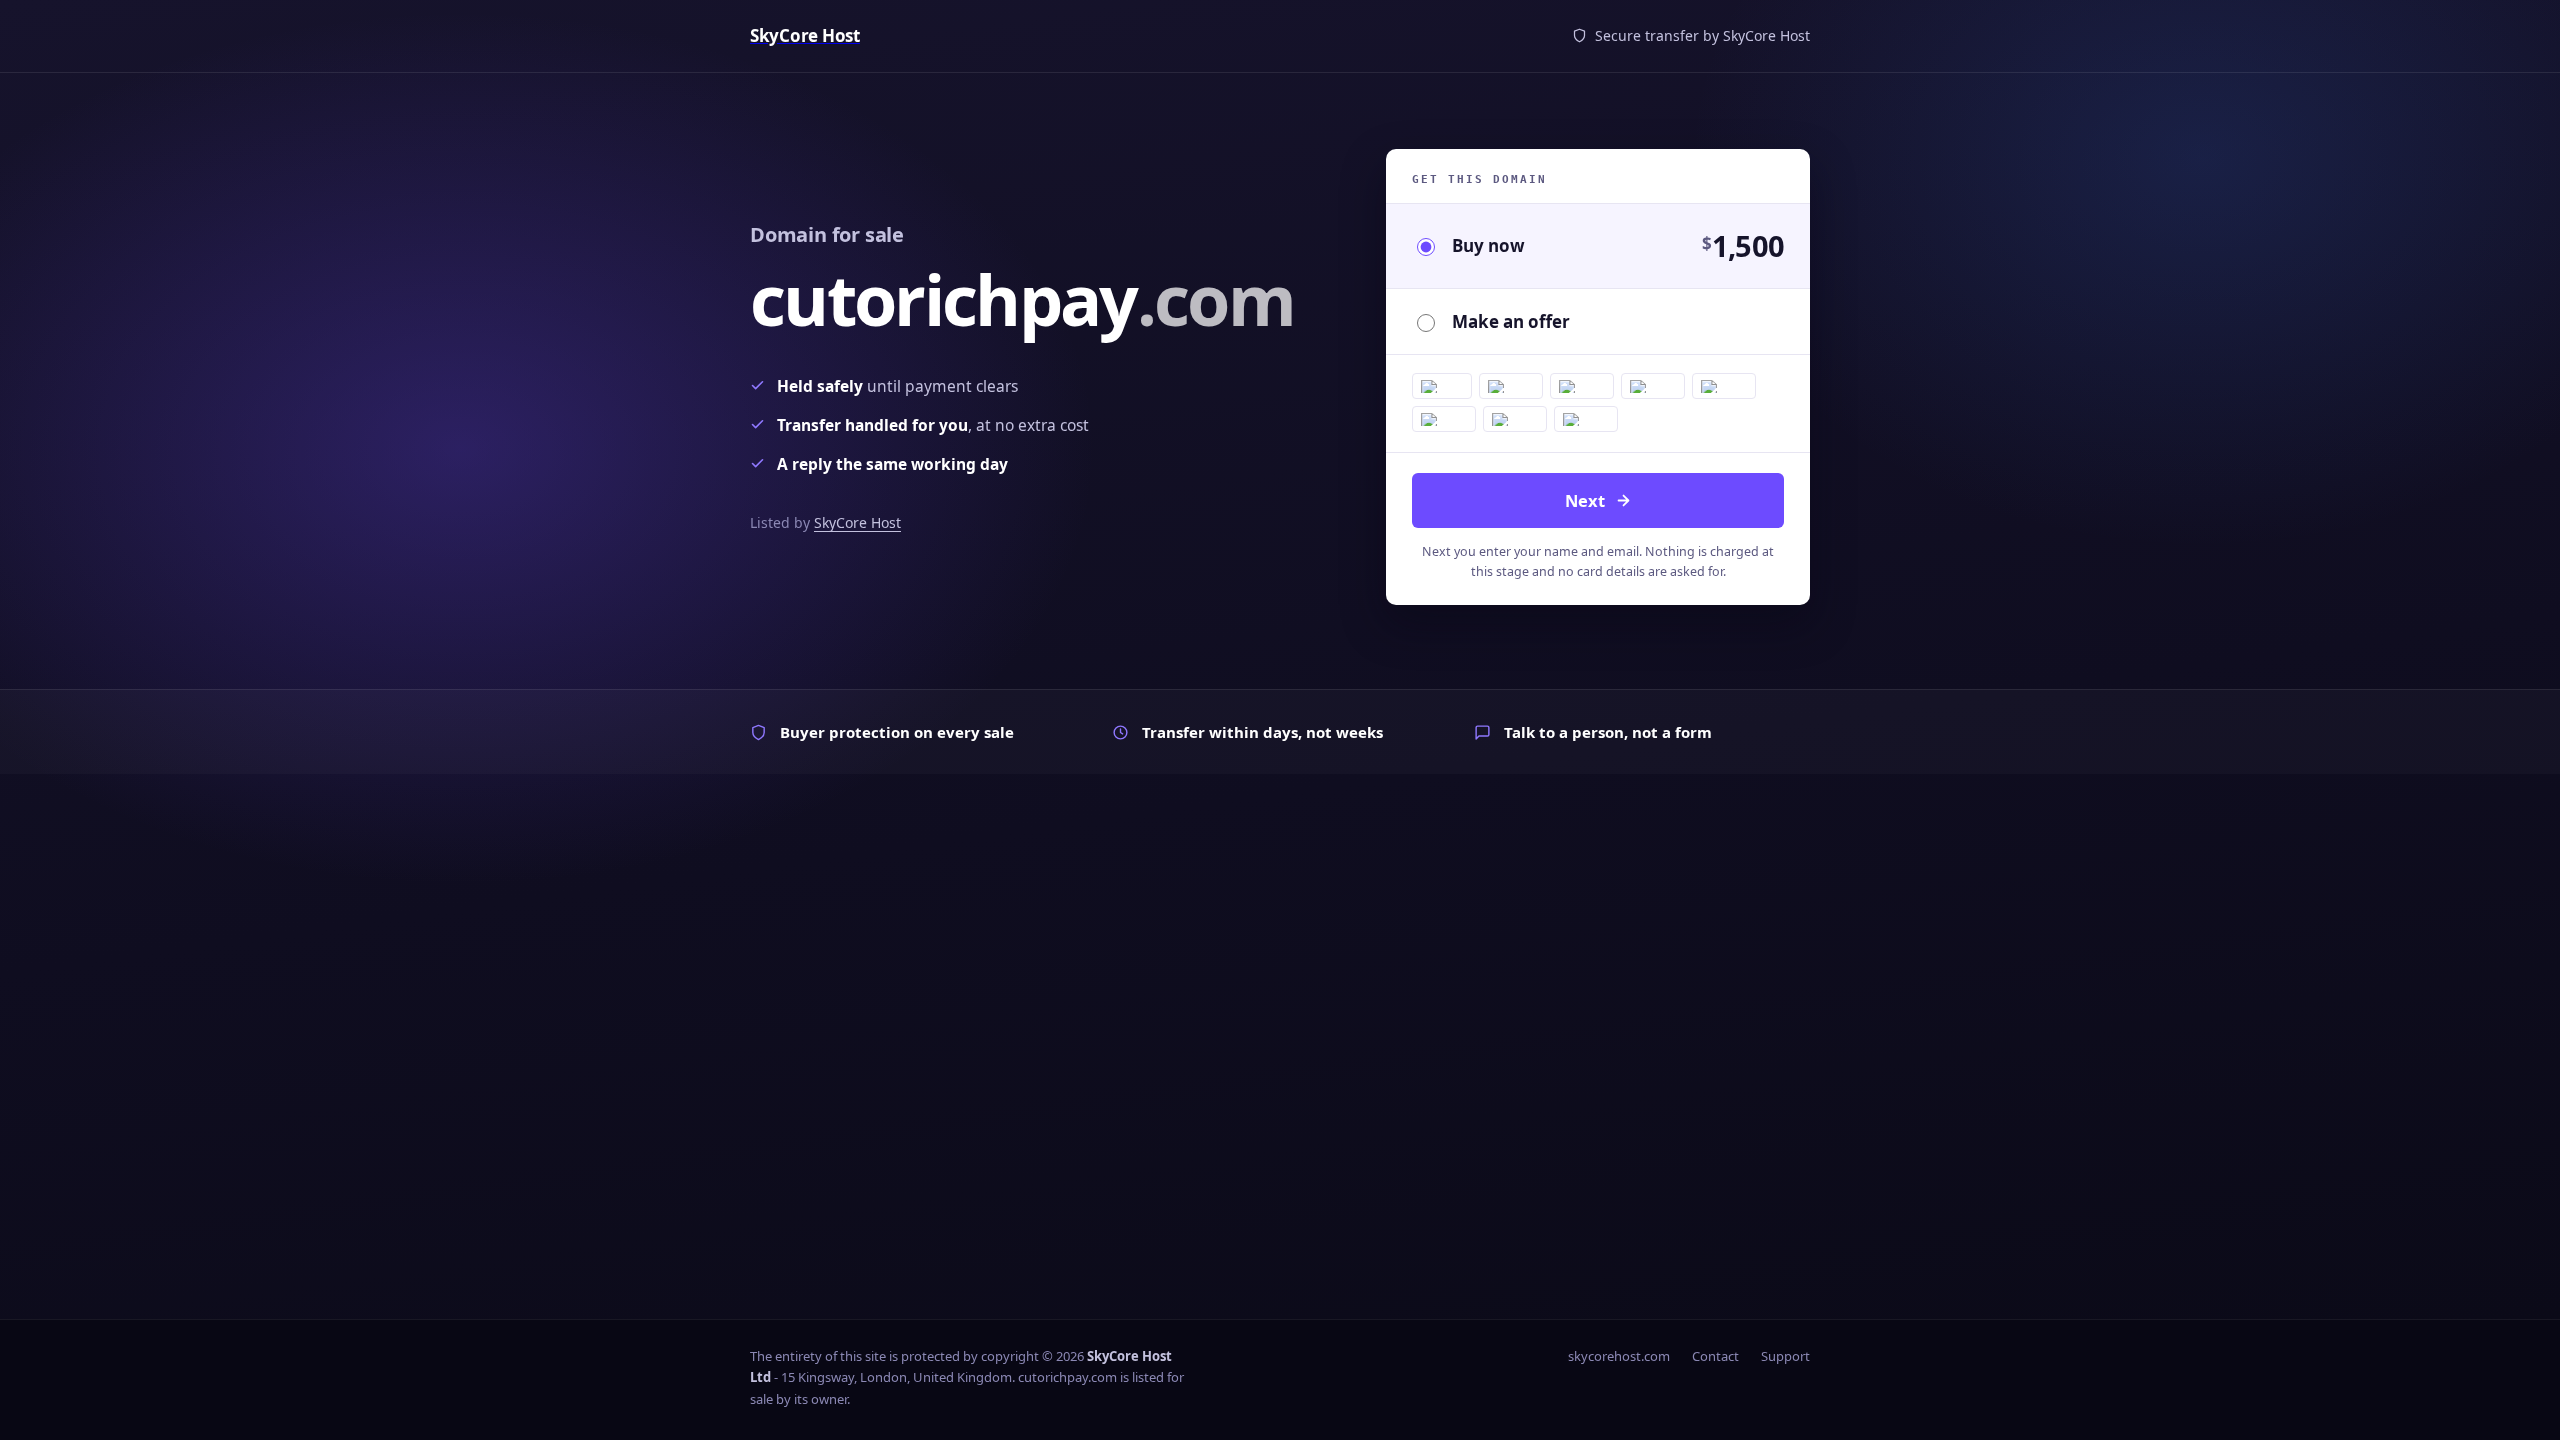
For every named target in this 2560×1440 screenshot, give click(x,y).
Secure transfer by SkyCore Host (1702, 35)
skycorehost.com (1619, 1356)
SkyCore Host (857, 522)
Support (1785, 1356)
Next (1585, 500)
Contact (1715, 1356)
